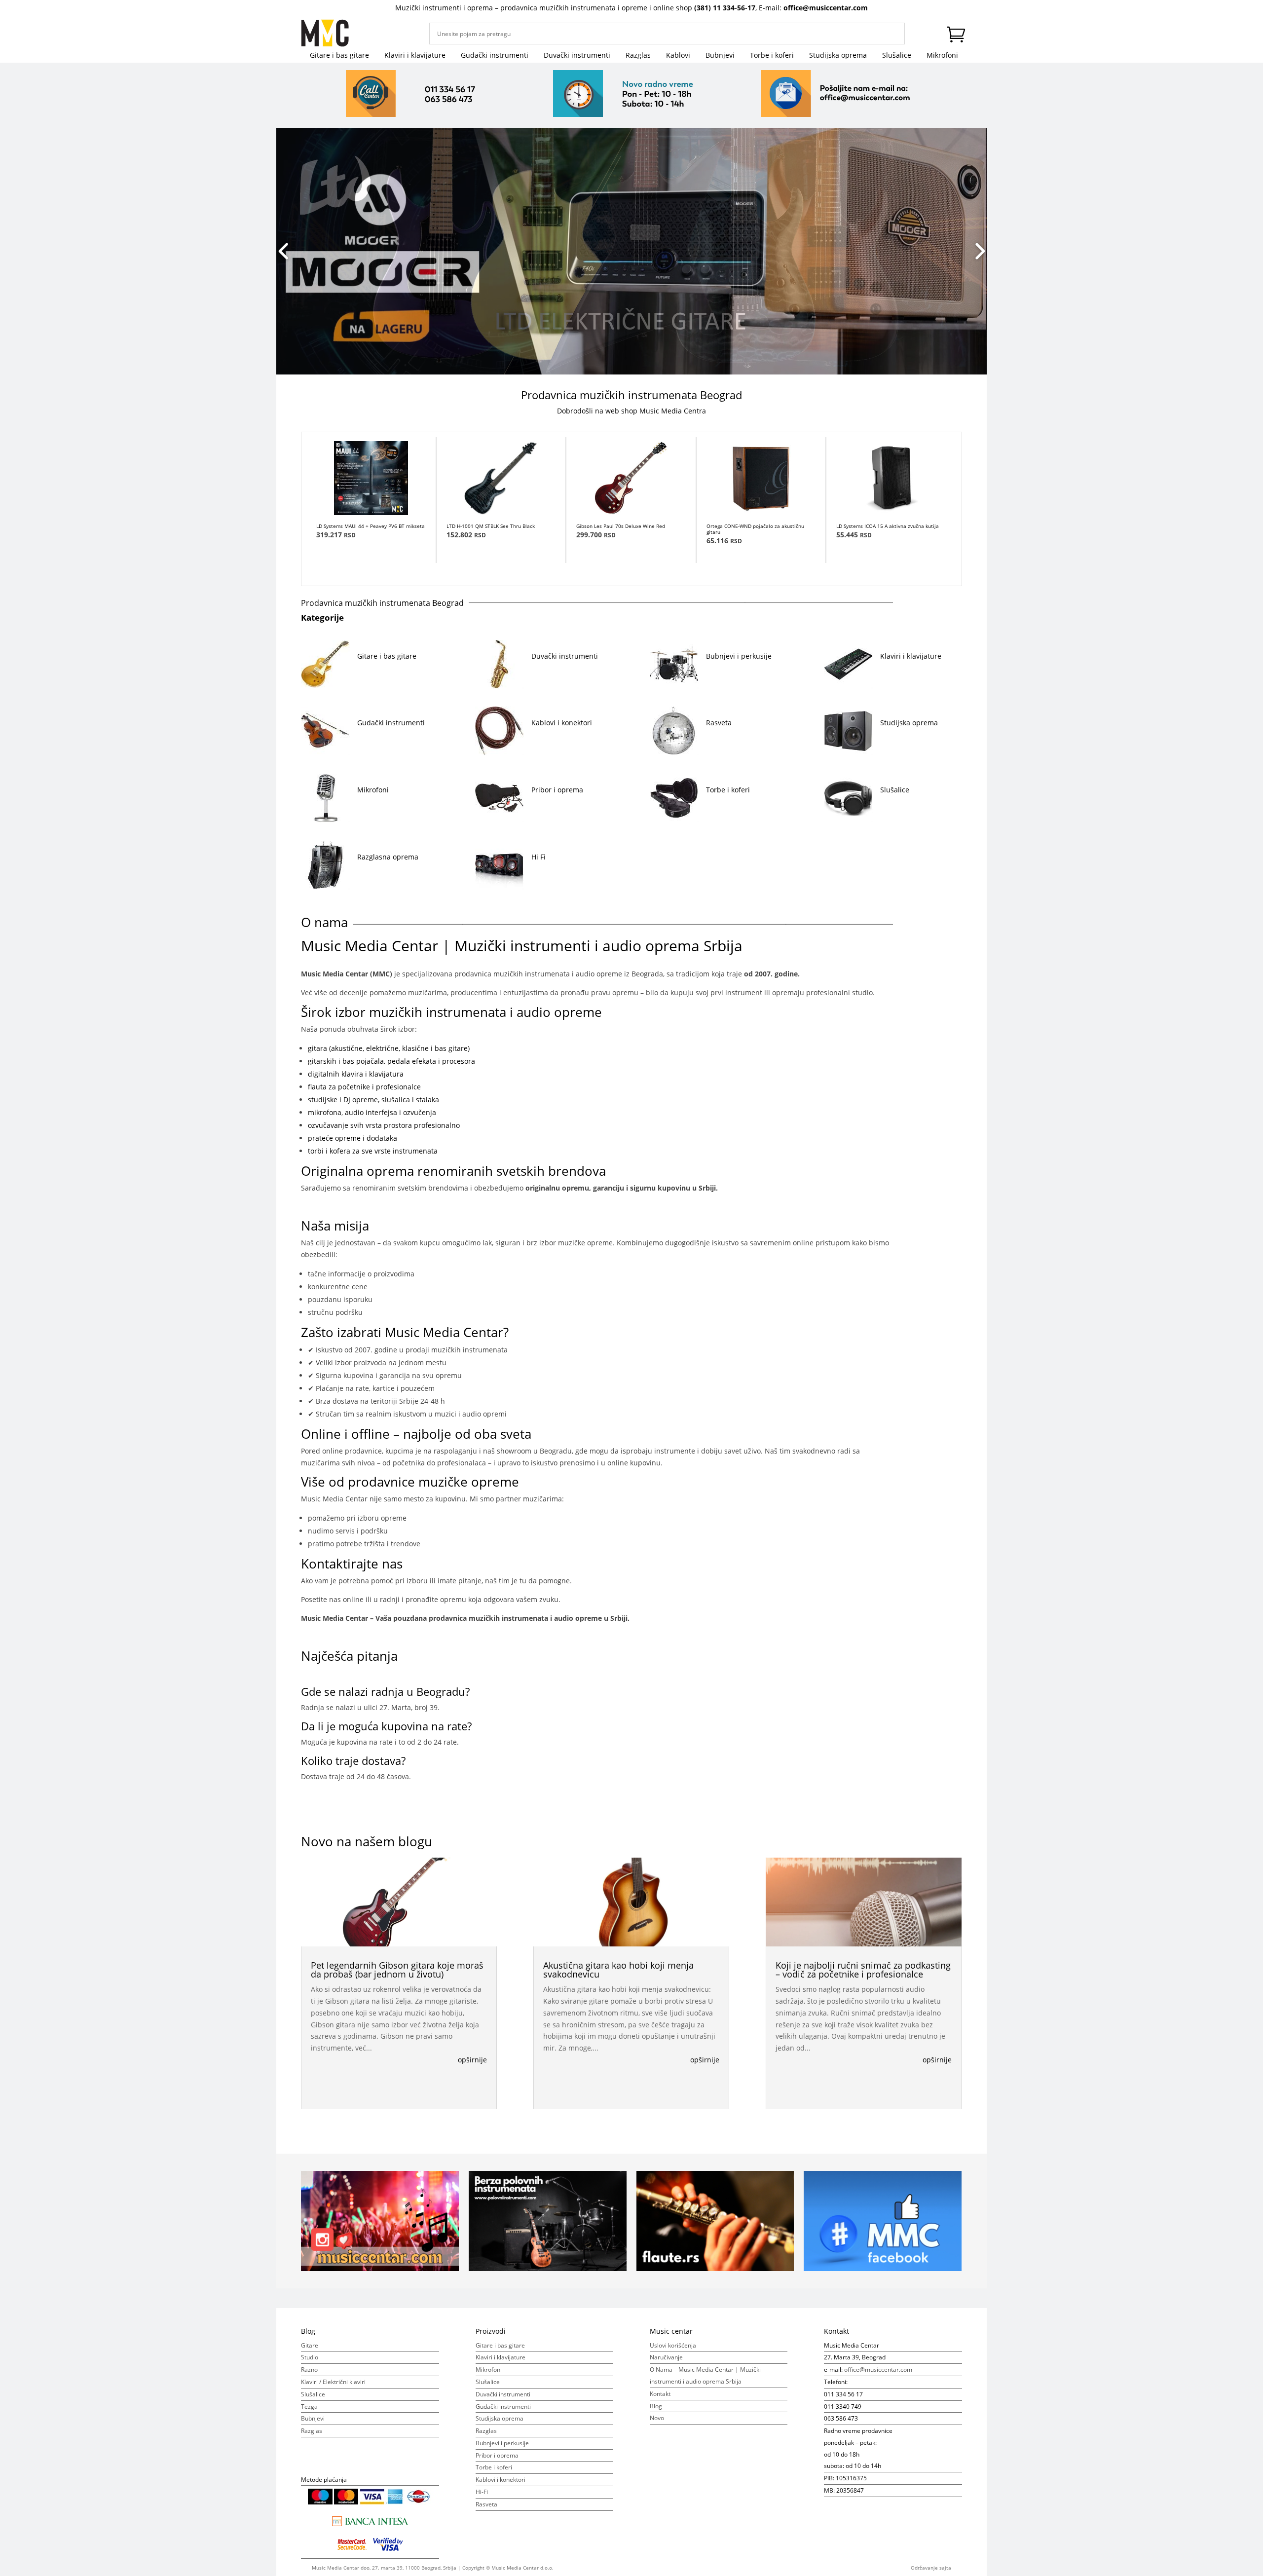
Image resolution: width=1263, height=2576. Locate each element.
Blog (656, 2406)
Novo (657, 2418)
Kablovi (678, 56)
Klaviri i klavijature (415, 56)
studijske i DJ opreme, (344, 1100)
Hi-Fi (482, 2492)
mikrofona (325, 1112)
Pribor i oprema (557, 790)
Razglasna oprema (388, 857)
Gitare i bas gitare (339, 56)
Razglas (638, 56)
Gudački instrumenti (495, 56)
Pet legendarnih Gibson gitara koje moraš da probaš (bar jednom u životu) (397, 1970)
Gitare (310, 2345)
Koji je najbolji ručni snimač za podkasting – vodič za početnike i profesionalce (863, 1970)
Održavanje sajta (931, 2568)
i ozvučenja (418, 1112)
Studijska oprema (838, 56)
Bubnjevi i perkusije (739, 656)
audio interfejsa (370, 1112)
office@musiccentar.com (826, 8)
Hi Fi (539, 857)
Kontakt (660, 2394)
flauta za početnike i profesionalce (364, 1087)
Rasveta (719, 723)
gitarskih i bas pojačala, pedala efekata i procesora (391, 1061)
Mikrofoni (942, 56)
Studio (310, 2357)
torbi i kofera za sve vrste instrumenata (373, 1151)
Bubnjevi (720, 56)
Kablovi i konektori (562, 723)
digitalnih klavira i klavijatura (356, 1074)
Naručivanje (666, 2357)
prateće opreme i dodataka (353, 1138)
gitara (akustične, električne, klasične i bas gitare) (389, 1048)
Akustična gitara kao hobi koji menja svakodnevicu (618, 1970)
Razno (309, 2370)
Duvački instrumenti (577, 56)
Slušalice (897, 56)
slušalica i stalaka (409, 1100)
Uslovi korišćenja (673, 2345)
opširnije (472, 2060)
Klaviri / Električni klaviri (333, 2382)
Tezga (309, 2407)
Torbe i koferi (772, 56)
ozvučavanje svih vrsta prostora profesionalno (384, 1125)
